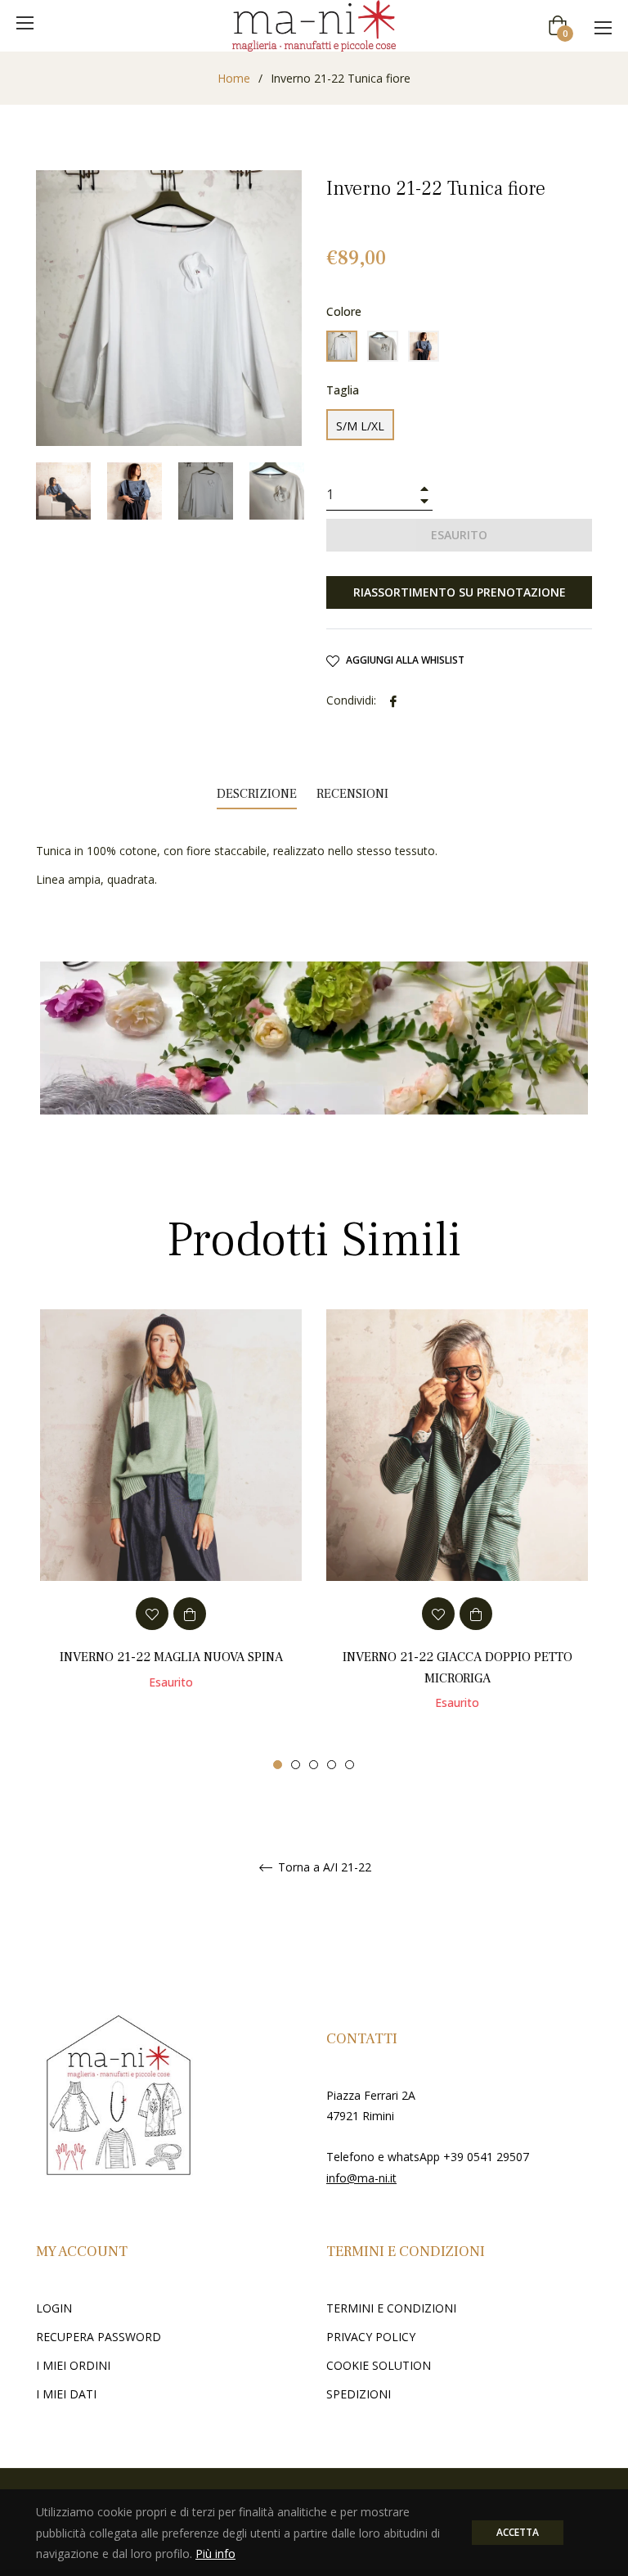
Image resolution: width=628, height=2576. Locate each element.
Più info (215, 2553)
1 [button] (278, 1765)
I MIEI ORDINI (73, 2365)
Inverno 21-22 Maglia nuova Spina (171, 1657)
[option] (171, 1521)
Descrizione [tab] (257, 794)
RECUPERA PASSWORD (99, 2337)
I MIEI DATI (66, 2394)
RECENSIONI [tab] (354, 794)
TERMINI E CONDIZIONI (391, 2308)
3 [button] (314, 1765)
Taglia (343, 390)
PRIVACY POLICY (371, 2337)
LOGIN (54, 2308)
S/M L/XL (360, 426)
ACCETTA (518, 2532)
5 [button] (350, 1765)
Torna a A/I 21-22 (323, 1868)
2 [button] (296, 1765)
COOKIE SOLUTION (379, 2365)
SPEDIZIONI (359, 2394)
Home (234, 78)
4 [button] (332, 1765)
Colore (344, 311)
